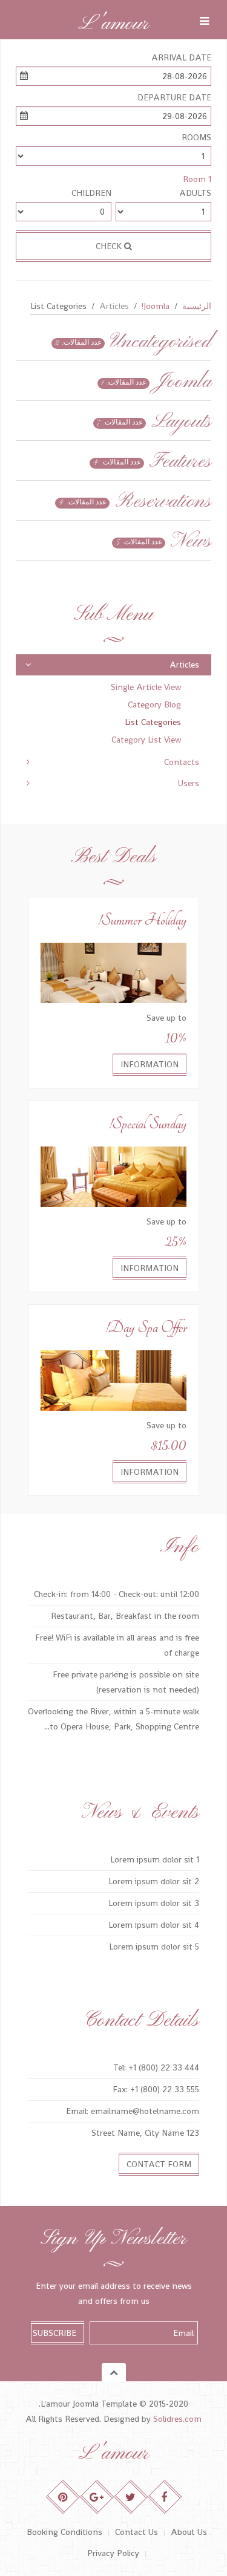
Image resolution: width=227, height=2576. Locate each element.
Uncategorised (161, 342)
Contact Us (137, 2532)
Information (150, 1064)
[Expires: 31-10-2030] (113, 1379)
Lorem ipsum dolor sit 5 (154, 1947)
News (191, 542)
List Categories (153, 722)
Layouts (181, 422)
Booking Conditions (64, 2532)
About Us (189, 2532)
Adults (195, 193)
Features (180, 462)
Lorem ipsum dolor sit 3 (154, 1903)
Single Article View (146, 687)
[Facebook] (164, 2497)
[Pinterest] (63, 2497)
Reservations (163, 502)
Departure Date (174, 97)
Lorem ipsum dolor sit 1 (155, 1859)
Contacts (182, 762)
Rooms (196, 137)
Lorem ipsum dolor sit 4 (154, 1925)
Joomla (183, 382)
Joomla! (156, 306)
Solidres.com (177, 2419)
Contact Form (159, 2164)
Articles (184, 665)
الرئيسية (197, 306)
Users (189, 783)
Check (110, 246)
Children (91, 193)
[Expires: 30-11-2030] (113, 1176)
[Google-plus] (97, 2497)
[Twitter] (130, 2497)
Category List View (146, 740)
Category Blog (154, 704)
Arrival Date (181, 57)
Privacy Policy (113, 2553)
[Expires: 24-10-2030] (113, 972)
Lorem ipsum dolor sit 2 (154, 1881)
